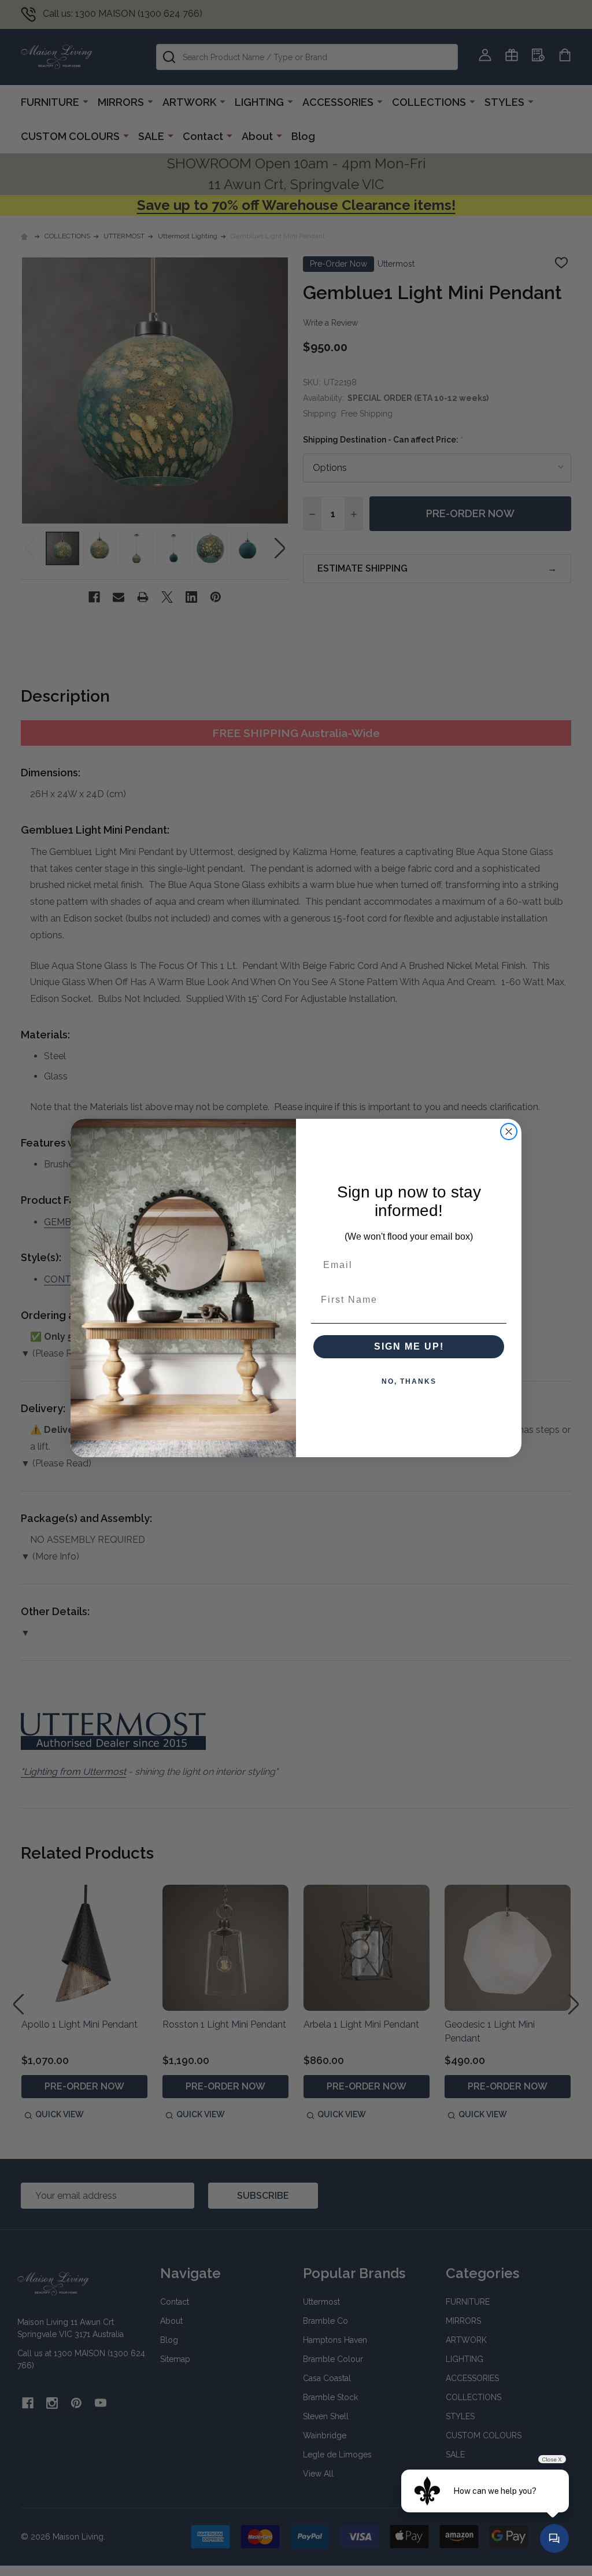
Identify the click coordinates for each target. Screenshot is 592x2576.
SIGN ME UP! (409, 1346)
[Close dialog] (509, 1132)
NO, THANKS (409, 1381)
